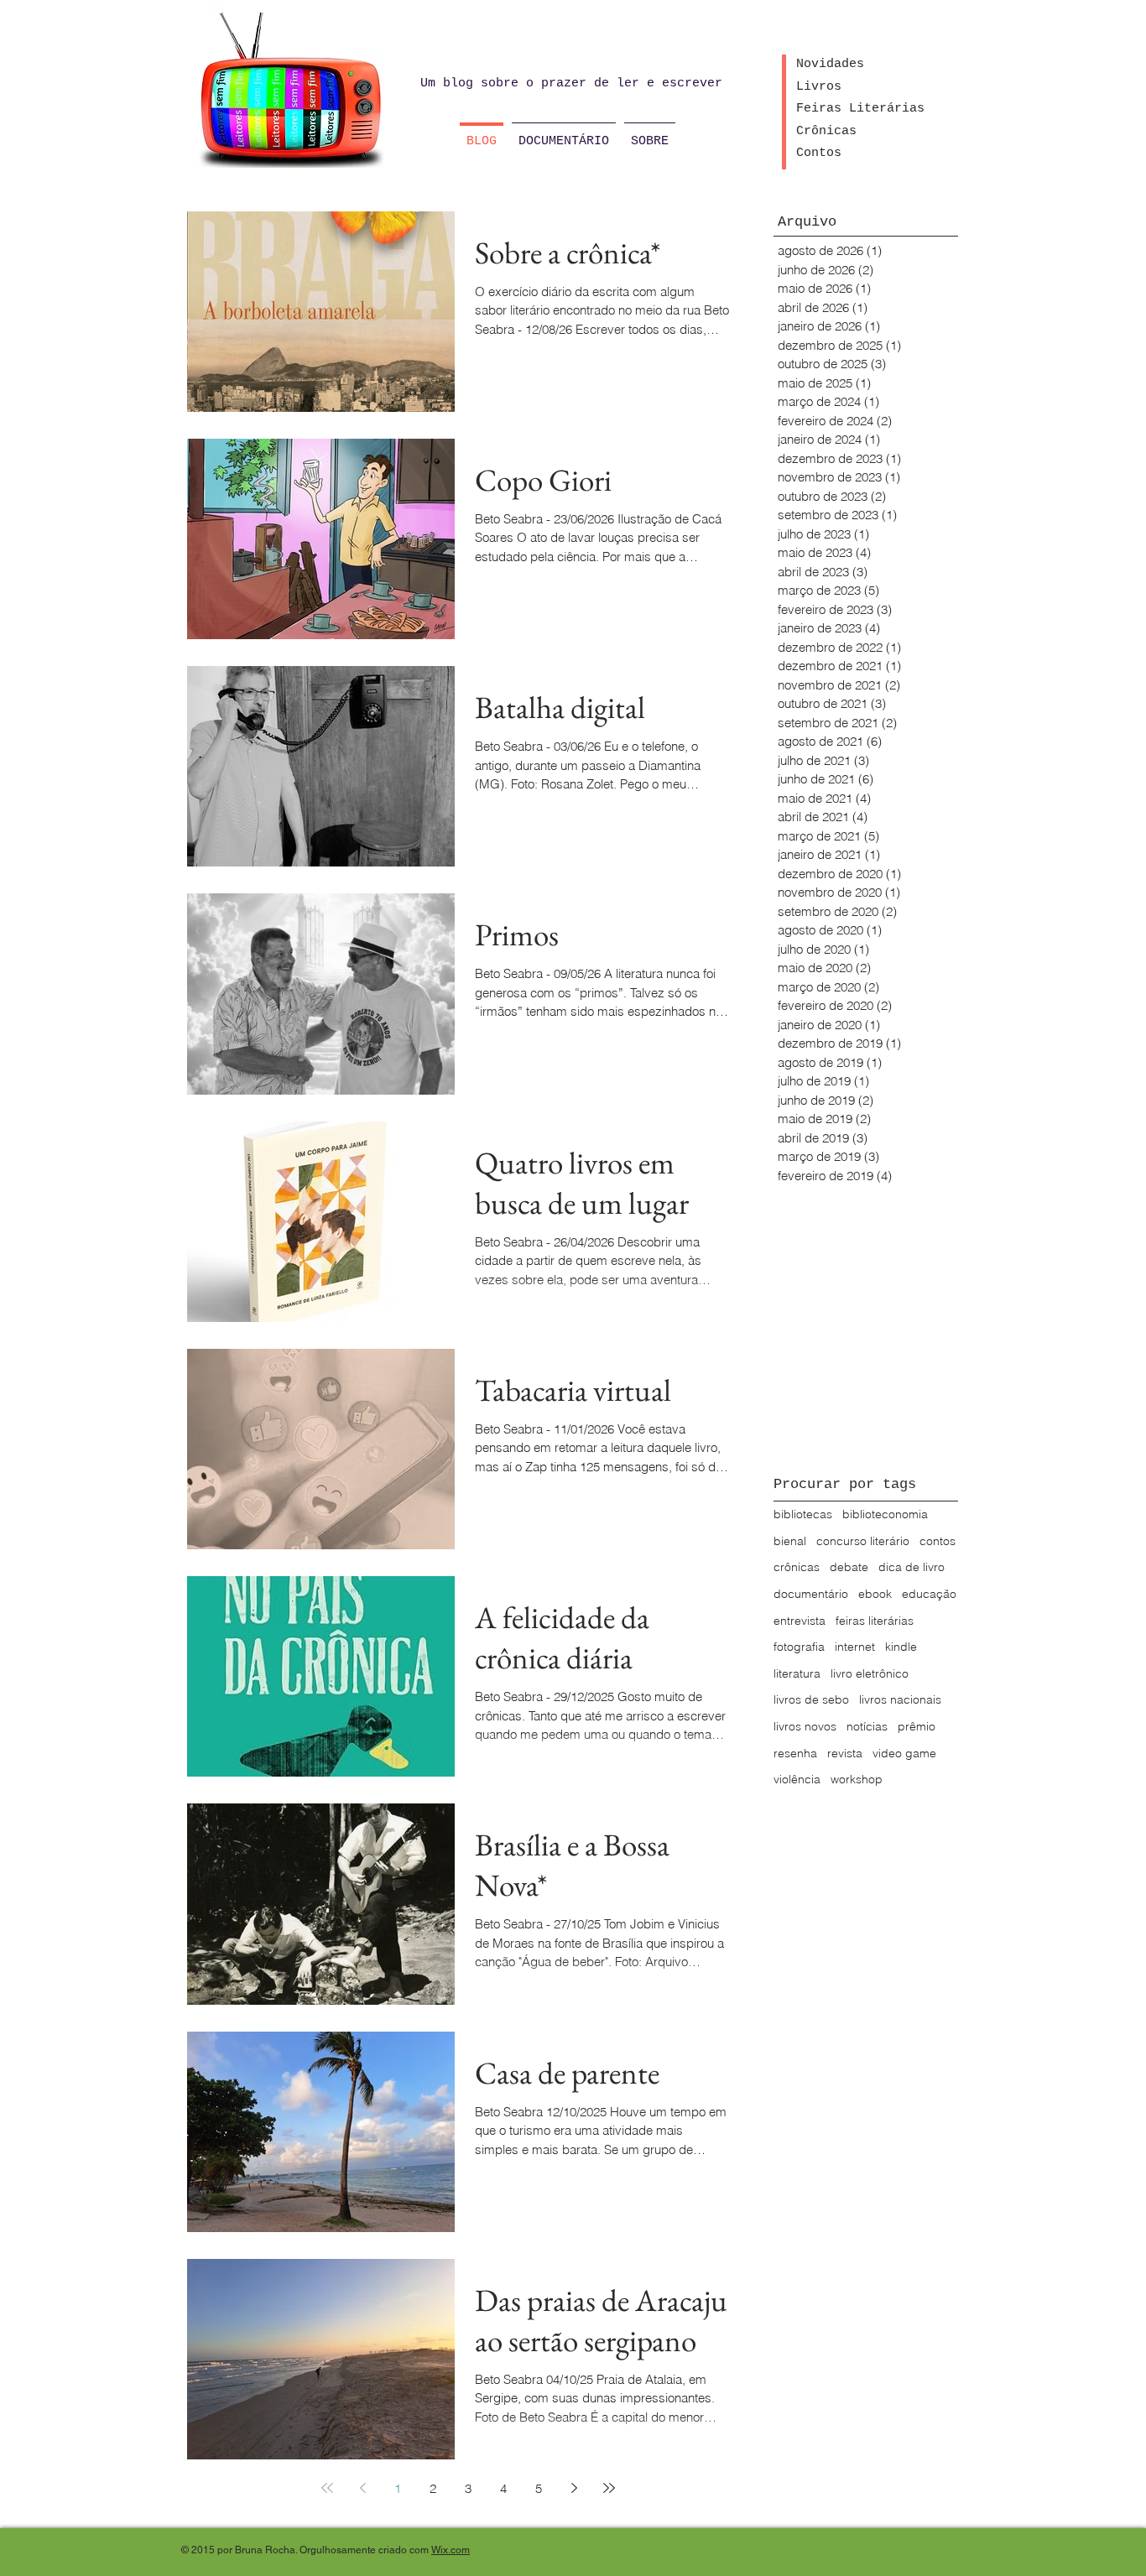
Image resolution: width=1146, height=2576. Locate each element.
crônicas (797, 1567)
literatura (797, 1673)
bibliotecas (803, 1514)
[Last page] (609, 2488)
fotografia (799, 1647)
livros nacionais (900, 1699)
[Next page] (574, 2488)
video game (904, 1753)
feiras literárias (875, 1621)
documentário (811, 1594)
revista (845, 1753)
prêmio (917, 1726)
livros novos (805, 1726)
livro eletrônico (870, 1673)
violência (797, 1779)
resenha (795, 1753)
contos (938, 1541)
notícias (867, 1726)
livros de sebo (811, 1699)
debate (849, 1567)
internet (855, 1647)
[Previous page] (362, 2488)
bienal (790, 1541)
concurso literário (863, 1541)
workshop (857, 1779)
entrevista (800, 1621)
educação (929, 1594)
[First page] (327, 2488)
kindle (901, 1647)
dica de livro (912, 1567)
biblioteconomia (885, 1514)
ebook (875, 1594)
